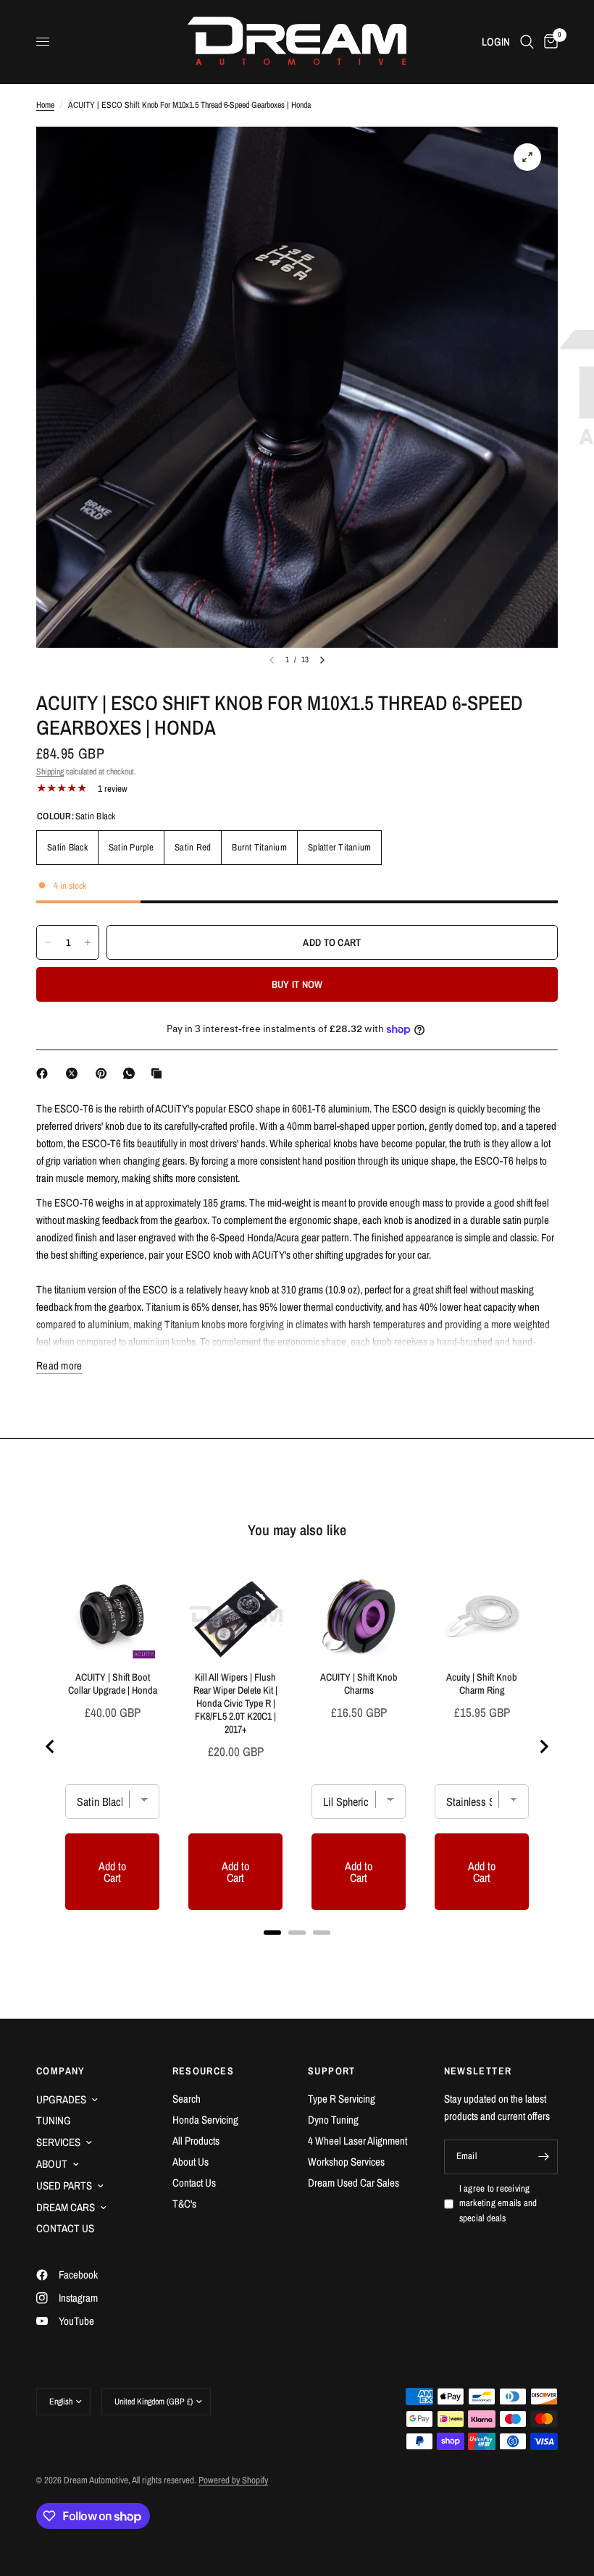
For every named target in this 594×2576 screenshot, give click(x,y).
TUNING (54, 2120)
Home (45, 105)
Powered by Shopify (233, 2480)
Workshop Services (346, 2162)
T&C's (184, 2204)
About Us (191, 2162)
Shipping (50, 772)
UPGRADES (61, 2099)
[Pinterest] (104, 1073)
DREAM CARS (66, 2207)
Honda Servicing (205, 2120)
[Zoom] (527, 157)
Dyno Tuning (333, 2120)
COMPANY (61, 2071)
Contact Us (194, 2183)
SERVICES (58, 2142)
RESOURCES (204, 2071)
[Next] (322, 660)
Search (187, 2099)
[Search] (527, 42)
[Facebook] (45, 1073)
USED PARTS (64, 2186)
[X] (75, 1073)
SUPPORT (332, 2071)
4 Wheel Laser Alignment (357, 2141)
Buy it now (297, 984)
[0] (548, 42)
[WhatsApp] (132, 1073)
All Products (196, 2141)
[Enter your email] (543, 2157)
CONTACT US (65, 2228)
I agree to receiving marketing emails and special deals (498, 2204)
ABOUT (52, 2164)
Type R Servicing (342, 2099)
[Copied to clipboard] (159, 1073)
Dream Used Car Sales (354, 2183)
